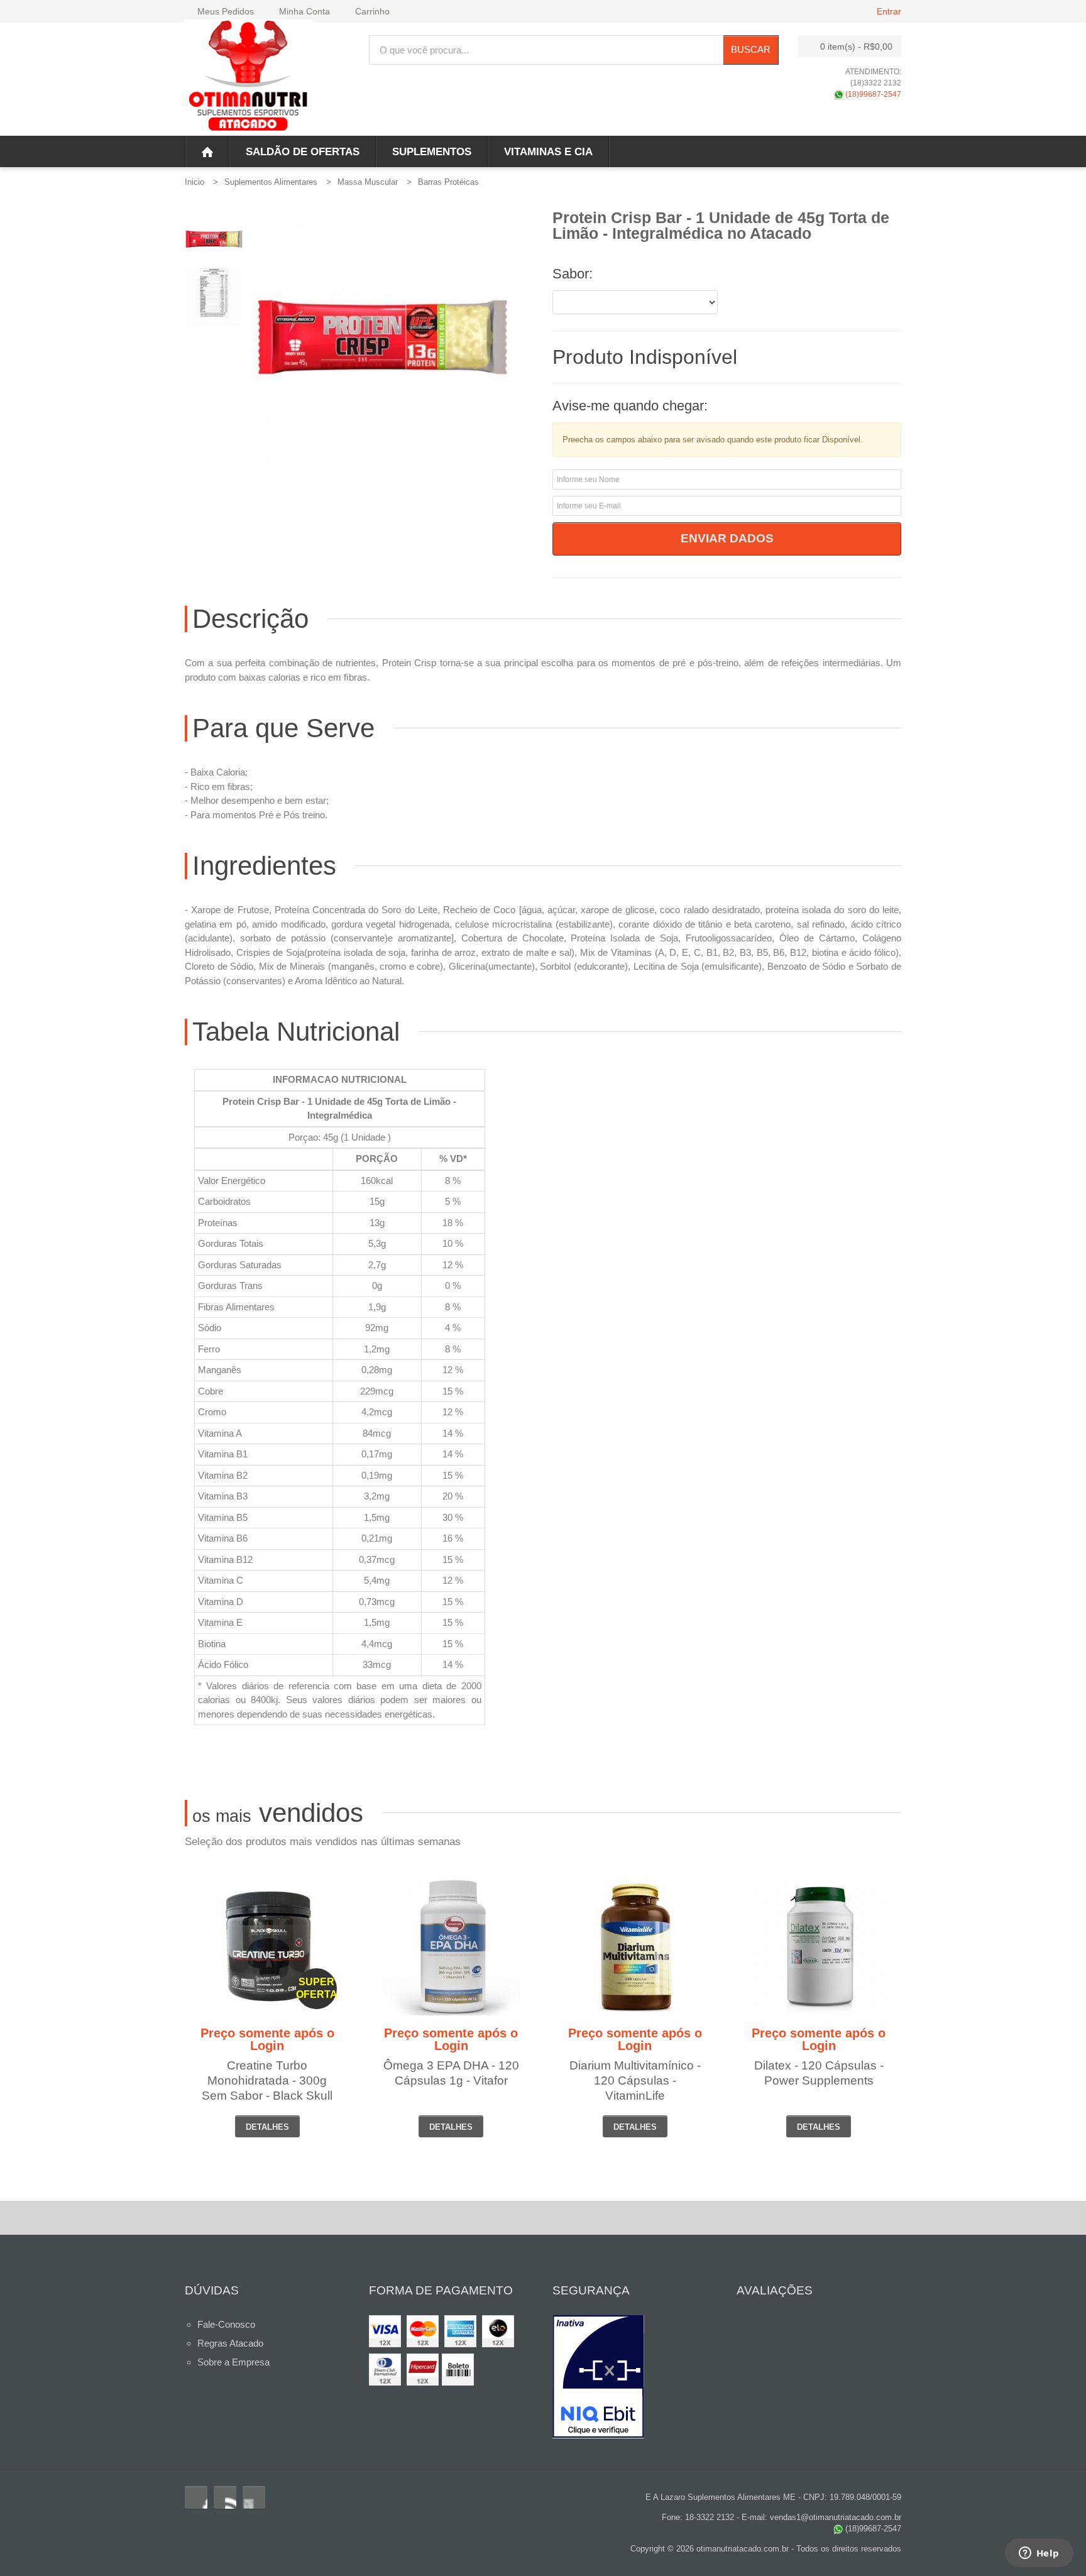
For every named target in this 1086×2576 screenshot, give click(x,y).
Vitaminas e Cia (548, 152)
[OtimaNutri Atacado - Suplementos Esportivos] (249, 78)
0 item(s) (856, 47)
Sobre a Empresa (233, 2362)
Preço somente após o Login (267, 2039)
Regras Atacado (230, 2343)
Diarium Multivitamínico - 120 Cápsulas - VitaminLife (635, 2080)
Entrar (889, 11)
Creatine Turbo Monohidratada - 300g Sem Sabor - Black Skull (267, 2080)
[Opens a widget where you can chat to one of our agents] (1039, 2554)
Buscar (751, 49)
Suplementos (432, 152)
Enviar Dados (727, 538)
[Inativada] (635, 2377)
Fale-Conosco (226, 2324)
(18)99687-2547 (872, 94)
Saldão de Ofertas (303, 152)
